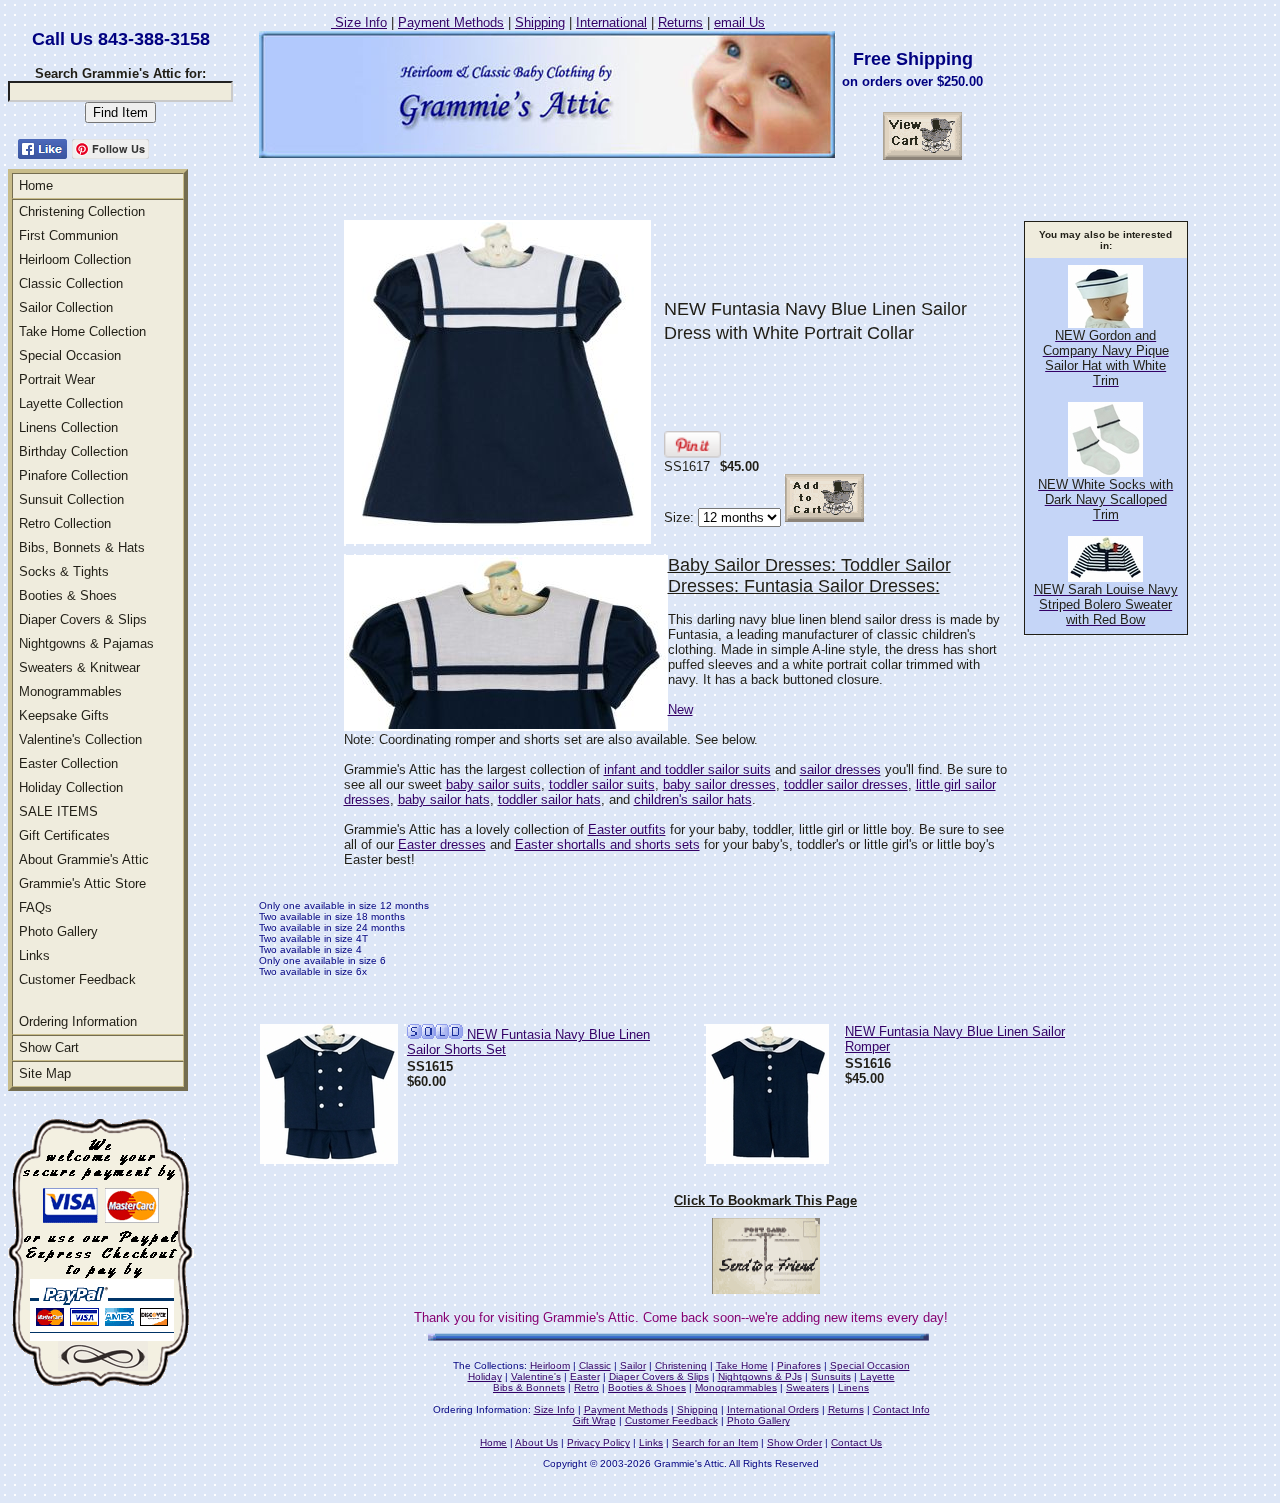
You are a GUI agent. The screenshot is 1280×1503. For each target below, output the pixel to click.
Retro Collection (65, 523)
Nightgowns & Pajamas (86, 643)
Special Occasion (70, 355)
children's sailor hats (693, 799)
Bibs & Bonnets (529, 1387)
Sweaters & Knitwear (79, 667)
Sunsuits (831, 1376)
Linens (853, 1387)
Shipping (540, 22)
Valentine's (536, 1376)
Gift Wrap (594, 1420)
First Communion (68, 235)
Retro (586, 1387)
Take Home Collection (82, 331)
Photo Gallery (58, 931)
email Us (739, 22)
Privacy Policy (598, 1442)
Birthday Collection (73, 451)
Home (36, 185)
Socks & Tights (64, 571)
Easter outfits (627, 829)
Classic (595, 1365)
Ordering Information (78, 1021)
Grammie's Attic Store (82, 883)
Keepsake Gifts (64, 715)
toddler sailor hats (549, 799)
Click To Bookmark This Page (765, 1200)
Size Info (359, 22)
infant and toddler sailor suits (687, 769)
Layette (877, 1376)
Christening (681, 1365)
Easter (585, 1376)
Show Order (794, 1442)
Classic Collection (71, 283)
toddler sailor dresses (846, 784)
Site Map (45, 1073)
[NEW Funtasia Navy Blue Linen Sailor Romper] (767, 1158)
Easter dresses (442, 844)
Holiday (485, 1376)
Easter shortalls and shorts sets (607, 844)
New (680, 709)
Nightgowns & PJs (760, 1376)
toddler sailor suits (602, 784)
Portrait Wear (57, 379)
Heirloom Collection (75, 259)
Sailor (633, 1365)
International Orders (773, 1409)
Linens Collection (68, 427)
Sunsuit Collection (71, 499)
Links (34, 955)
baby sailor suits (493, 784)
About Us (536, 1442)
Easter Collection (68, 763)
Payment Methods (451, 22)
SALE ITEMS (58, 811)
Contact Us (856, 1442)
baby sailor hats (444, 799)
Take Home (742, 1365)
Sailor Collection (66, 307)
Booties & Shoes (68, 595)
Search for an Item (715, 1442)
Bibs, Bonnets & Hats (82, 547)
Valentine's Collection (80, 739)
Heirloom (550, 1365)
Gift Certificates (64, 835)
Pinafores (799, 1365)
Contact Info (901, 1409)
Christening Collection (82, 211)
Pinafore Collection (73, 475)
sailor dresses (840, 769)
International (611, 22)
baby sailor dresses (719, 784)
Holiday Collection (71, 787)
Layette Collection (71, 403)
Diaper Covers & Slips (83, 619)
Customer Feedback (77, 979)
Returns (680, 22)
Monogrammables (70, 691)
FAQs (35, 907)
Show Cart (49, 1047)
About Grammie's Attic (84, 859)
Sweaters (807, 1387)
